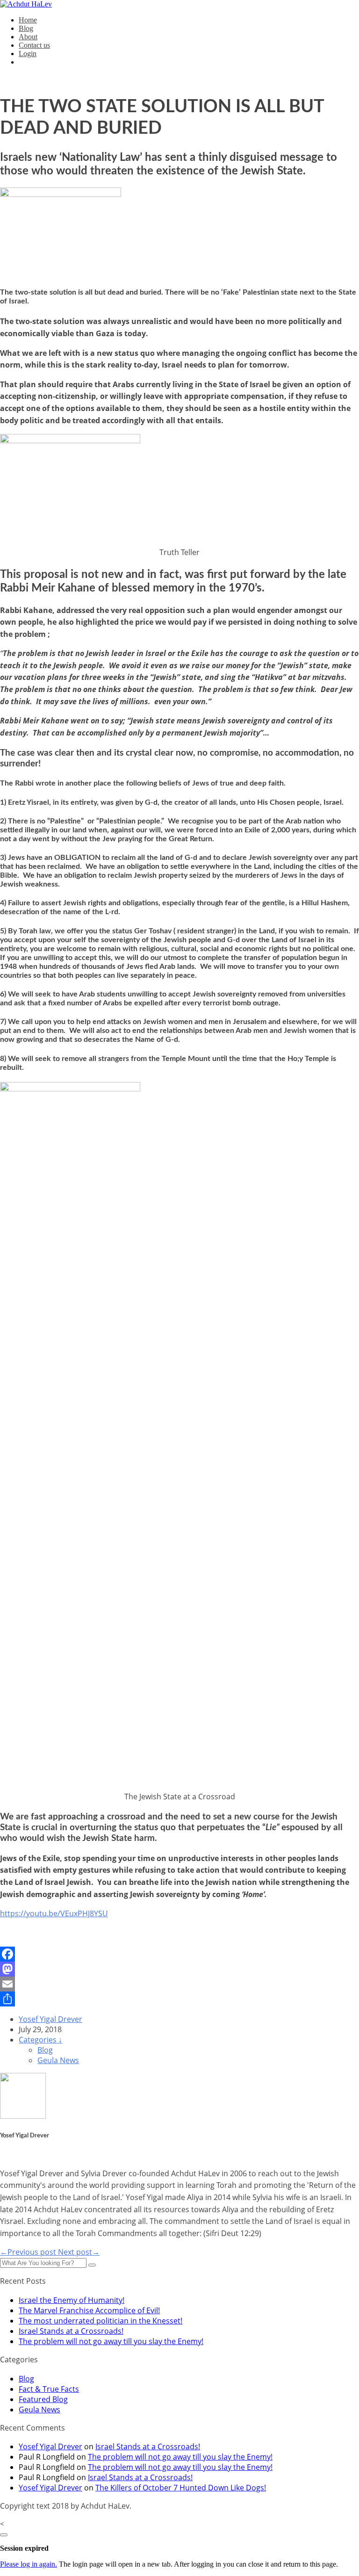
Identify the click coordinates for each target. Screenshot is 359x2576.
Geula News (58, 2060)
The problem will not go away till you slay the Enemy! (111, 2341)
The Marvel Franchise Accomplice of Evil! (89, 2310)
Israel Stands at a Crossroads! (71, 2331)
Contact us (34, 45)
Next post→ (79, 2252)
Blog (26, 28)
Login (28, 54)
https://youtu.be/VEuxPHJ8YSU (54, 1913)
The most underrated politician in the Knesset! (101, 2321)
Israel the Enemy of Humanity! (72, 2300)
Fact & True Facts (49, 2389)
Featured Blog (43, 2399)
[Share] (179, 1999)
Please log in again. (29, 2564)
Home (28, 20)
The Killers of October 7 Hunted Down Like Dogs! (181, 2488)
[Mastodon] (179, 1969)
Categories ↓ (40, 2040)
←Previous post (29, 2252)
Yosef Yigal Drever (50, 2019)
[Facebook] (179, 1954)
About (28, 37)
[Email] (179, 1984)
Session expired (24, 2548)
